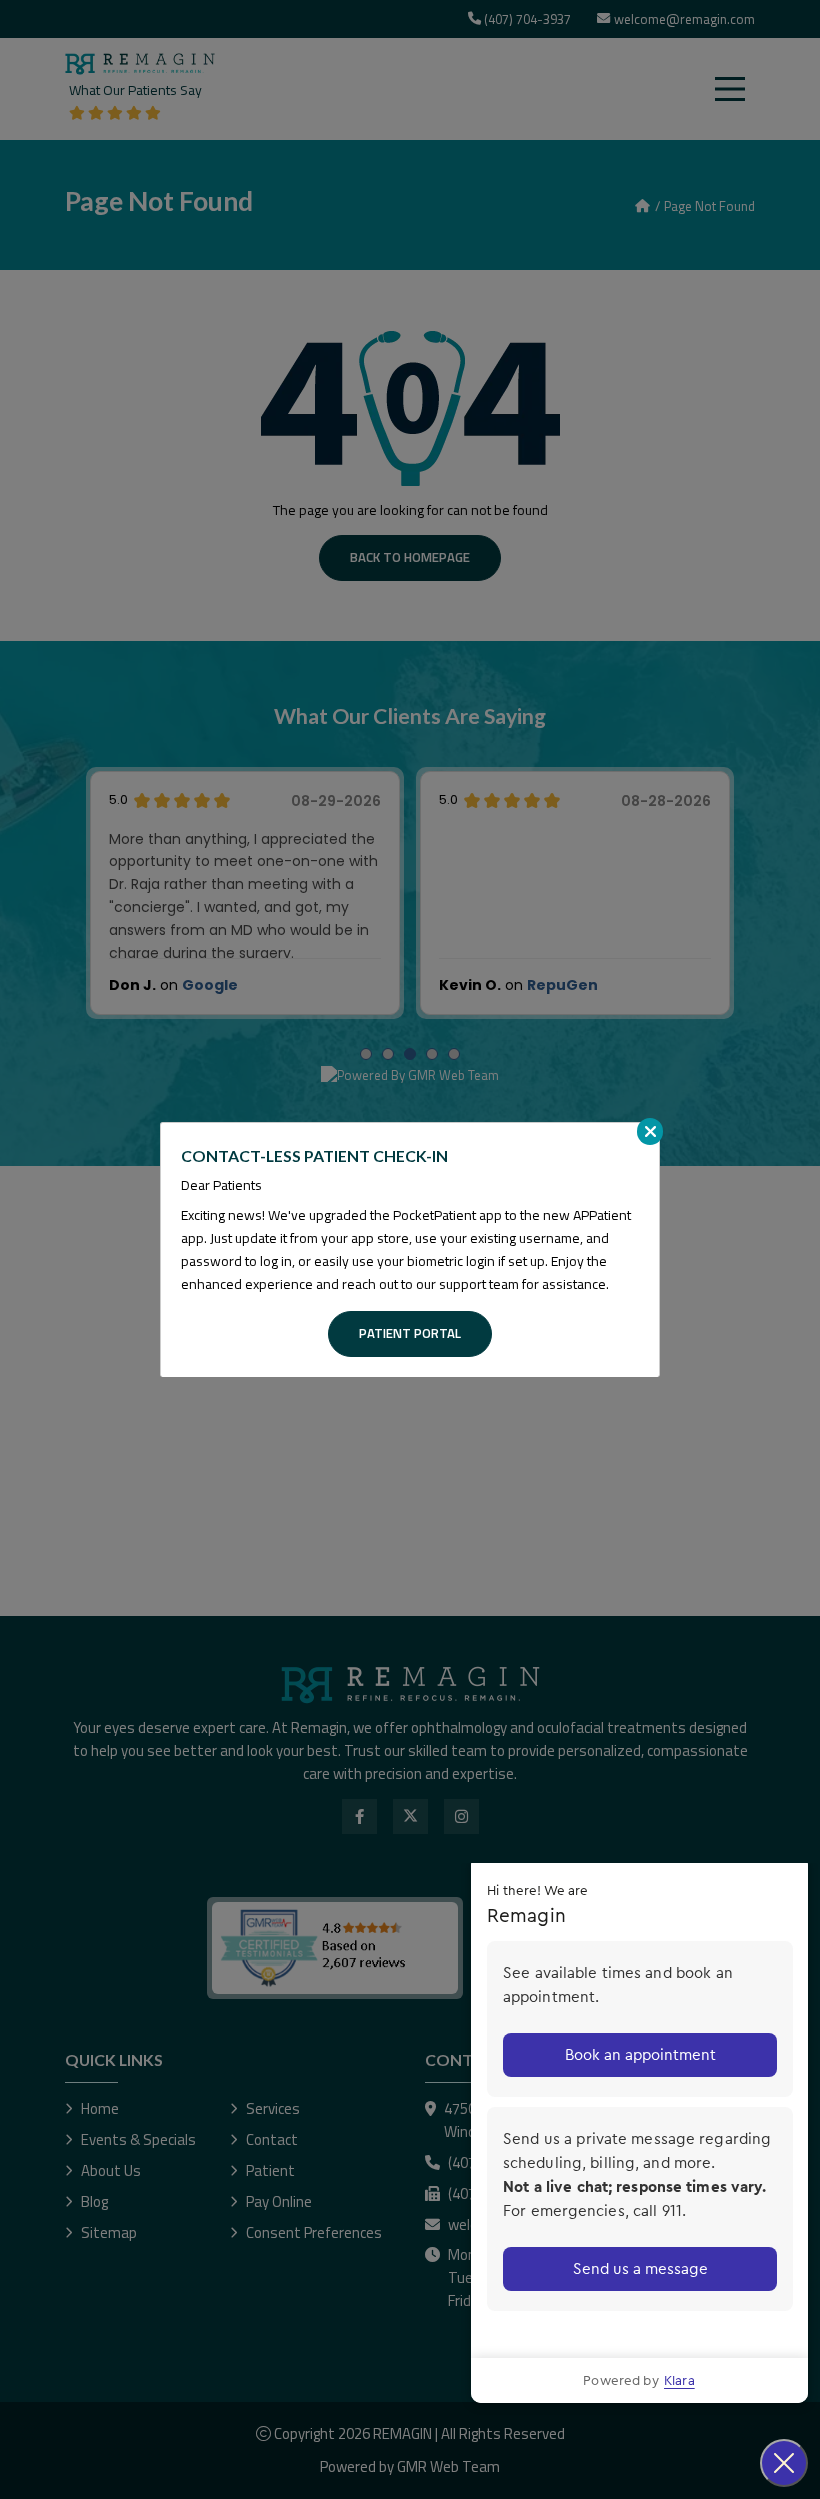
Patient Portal (410, 1333)
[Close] (650, 1131)
